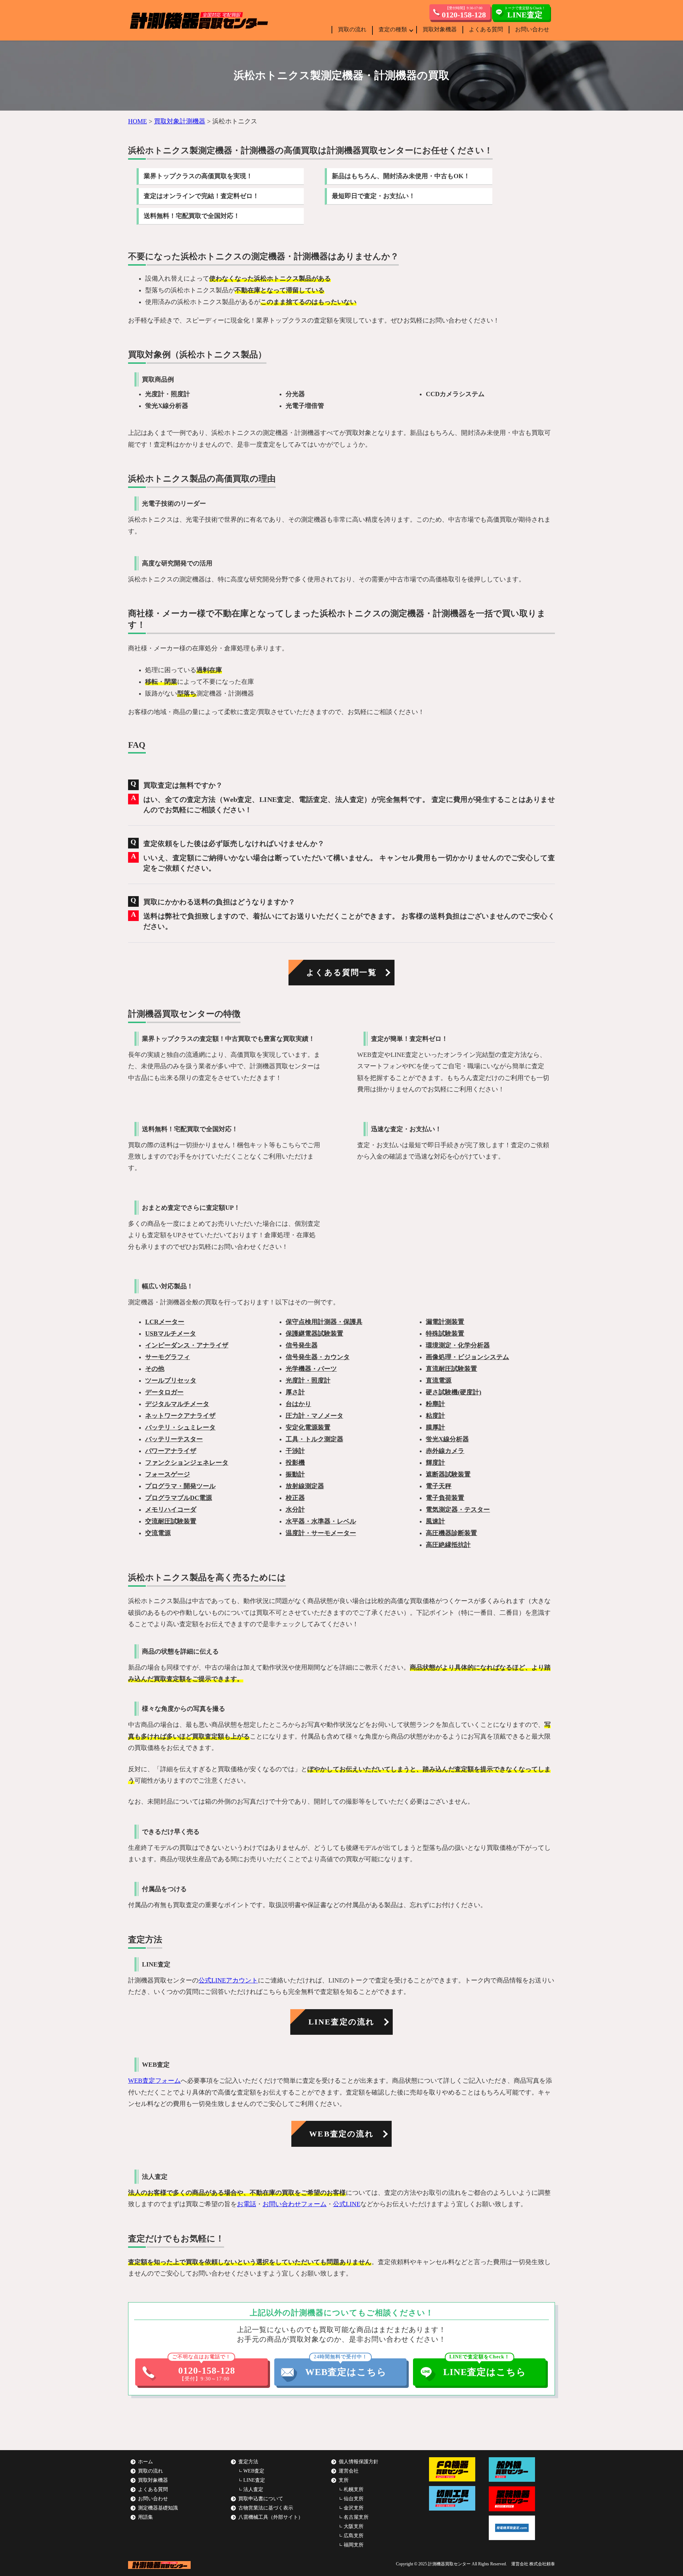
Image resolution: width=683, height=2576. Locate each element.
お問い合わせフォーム (295, 2204)
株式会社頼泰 (542, 2564)
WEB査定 (254, 2471)
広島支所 (354, 2536)
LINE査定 (254, 2480)
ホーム (145, 2462)
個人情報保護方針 (359, 2462)
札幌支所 (354, 2489)
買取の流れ (352, 29)
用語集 (145, 2517)
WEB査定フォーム (154, 2081)
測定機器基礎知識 (158, 2508)
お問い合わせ (532, 29)
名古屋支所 (356, 2517)
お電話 (247, 2204)
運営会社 (349, 2471)
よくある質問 (486, 29)
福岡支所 (354, 2545)
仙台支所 (354, 2499)
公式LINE (347, 2204)
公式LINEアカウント (228, 1980)
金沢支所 (354, 2508)
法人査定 (253, 2489)
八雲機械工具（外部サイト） (271, 2517)
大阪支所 (354, 2526)
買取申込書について (261, 2499)
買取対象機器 (440, 29)
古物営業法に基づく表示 (266, 2508)
